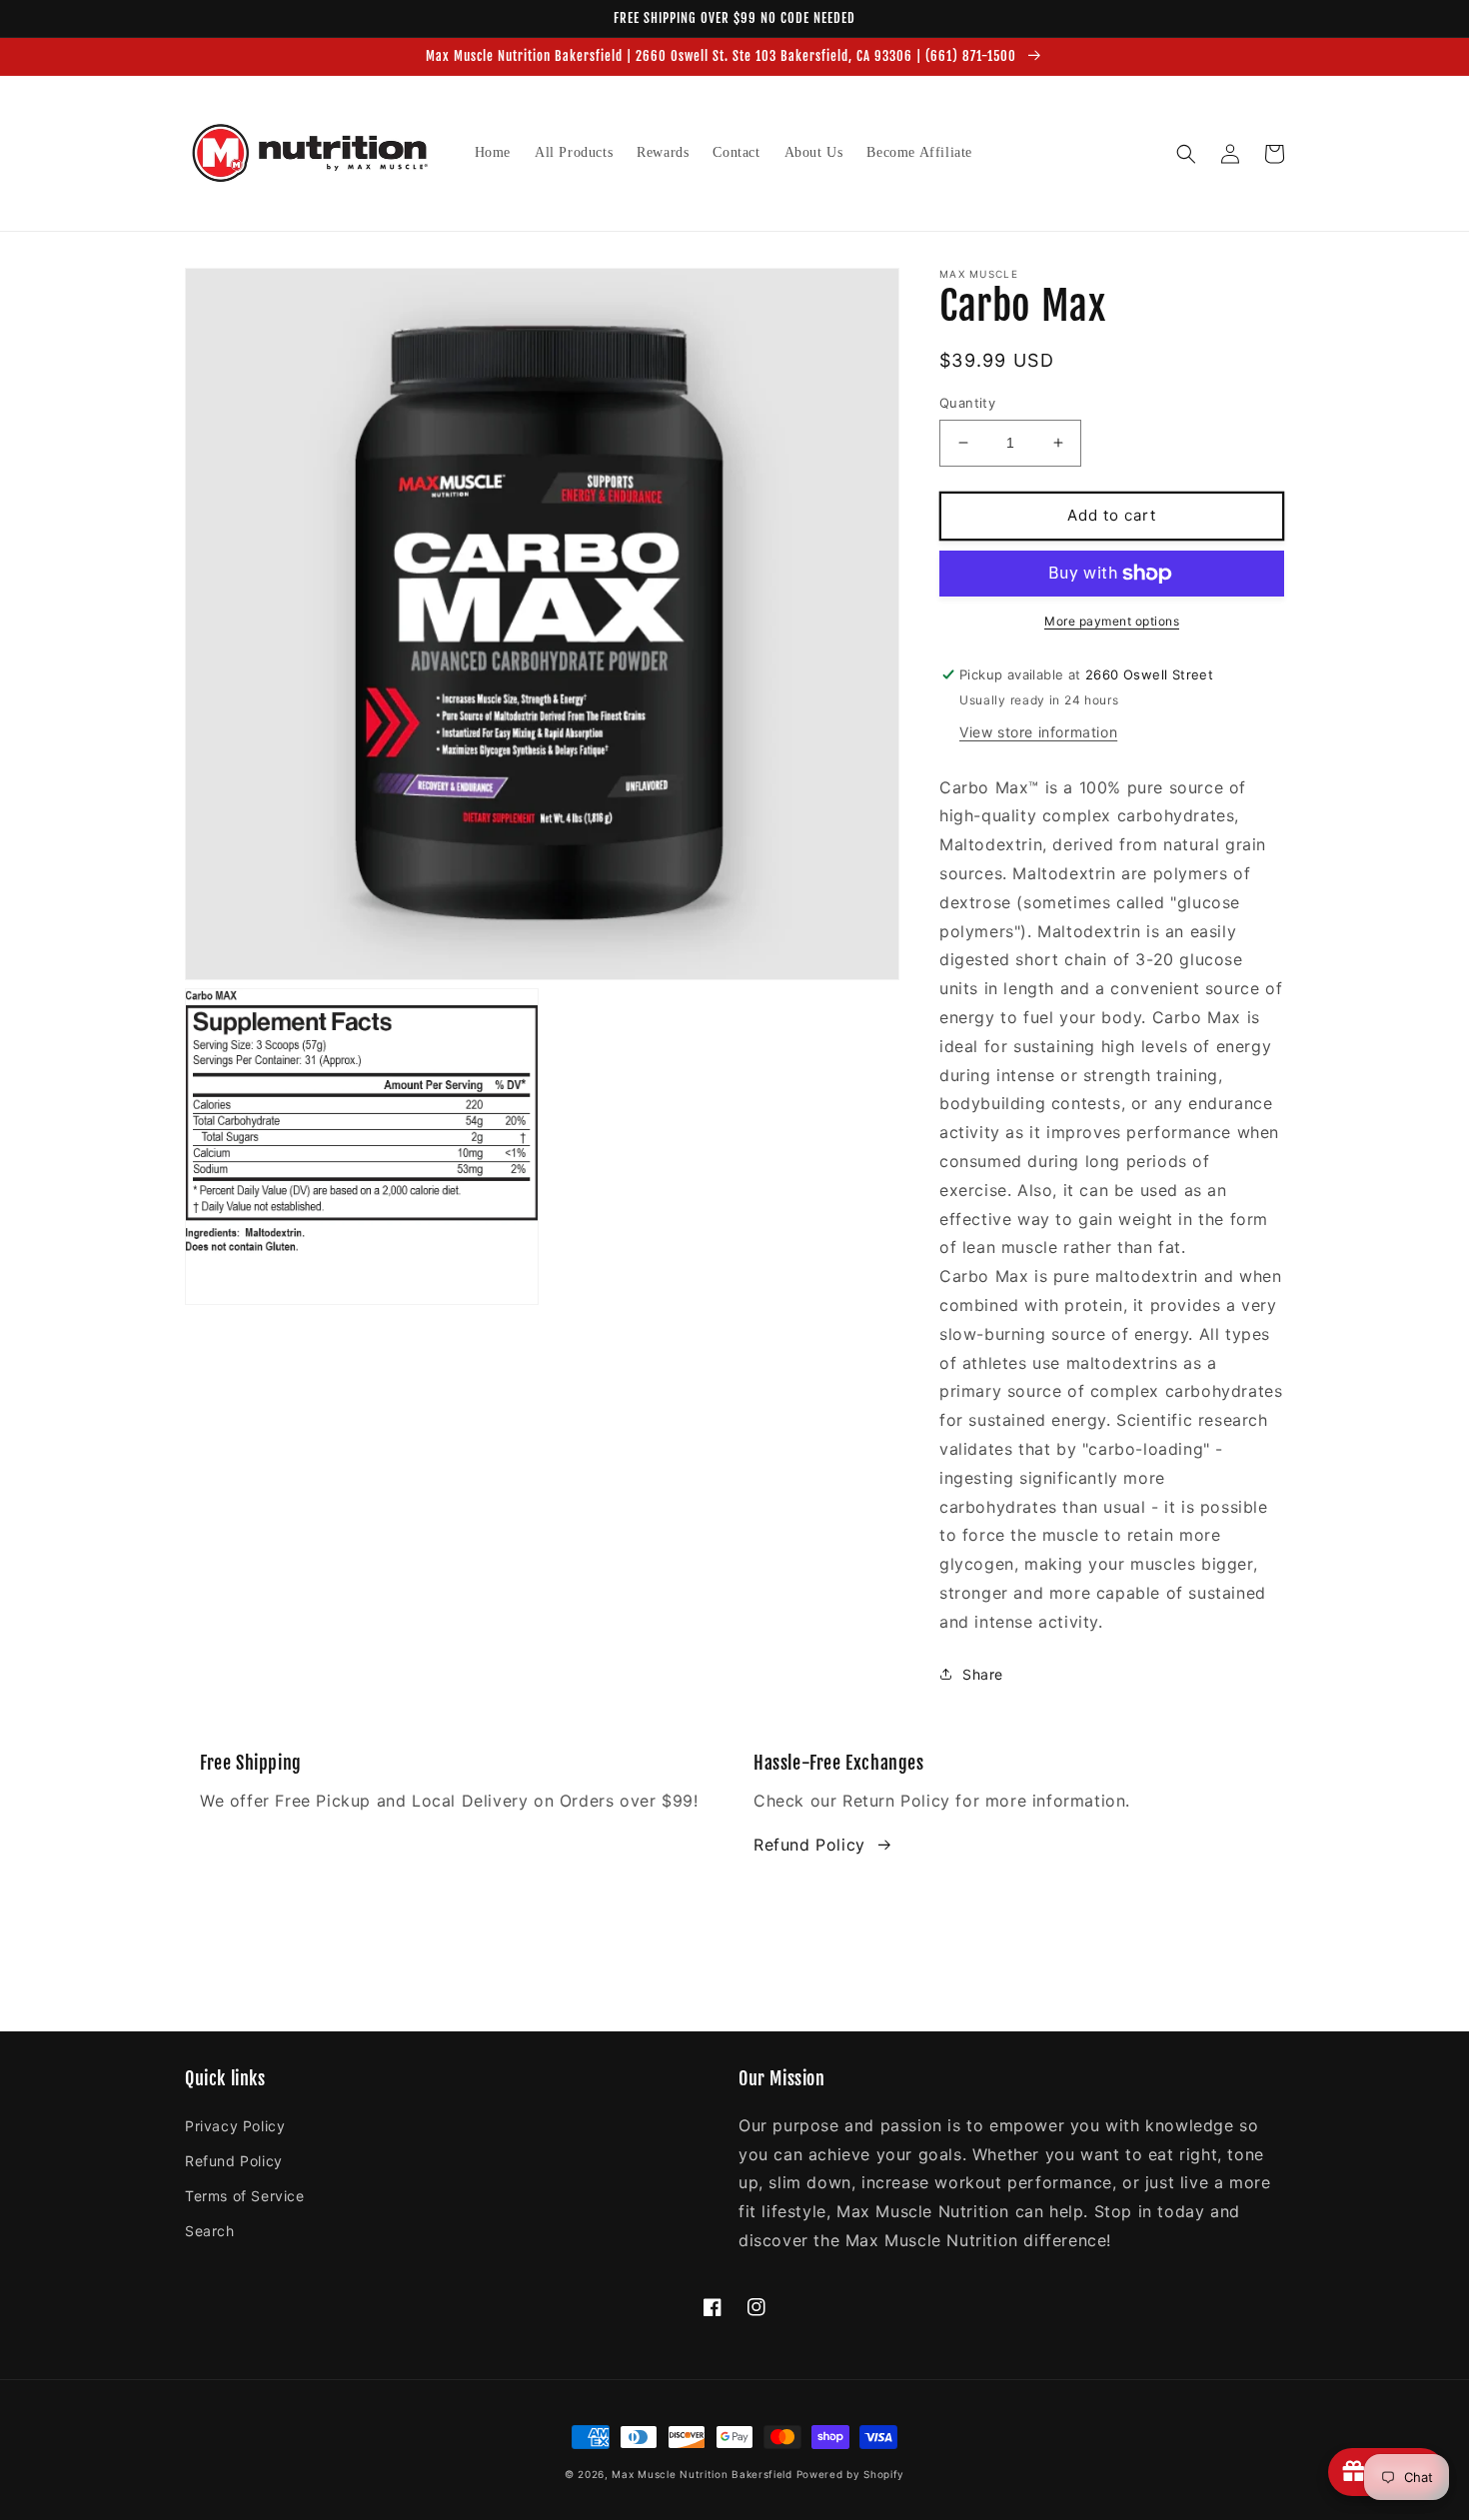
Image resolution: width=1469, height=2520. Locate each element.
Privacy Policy (235, 2126)
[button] (1186, 154)
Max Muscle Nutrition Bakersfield (702, 2474)
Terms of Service (245, 2196)
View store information (1038, 732)
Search (210, 2231)
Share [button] (983, 1674)
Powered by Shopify (851, 2474)
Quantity (967, 403)
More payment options (1112, 621)
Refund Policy (809, 1845)
